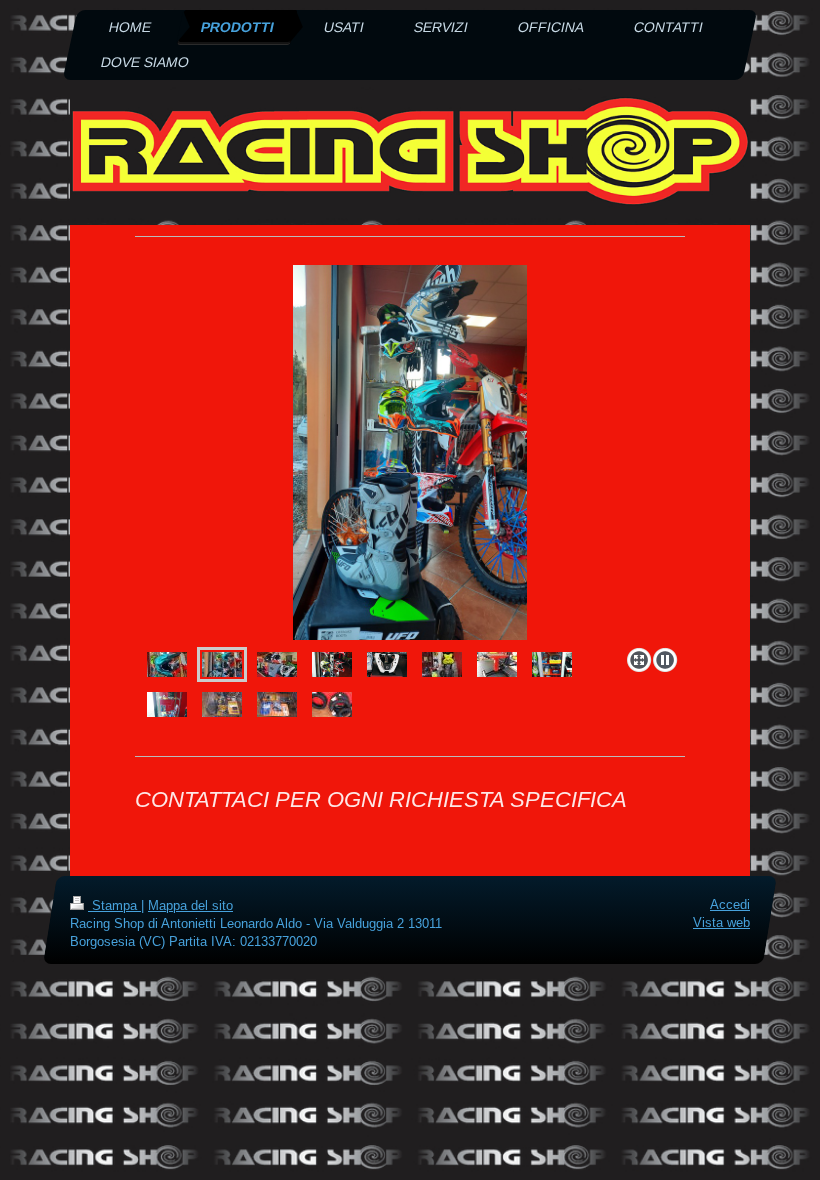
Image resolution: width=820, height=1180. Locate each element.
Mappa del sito (190, 905)
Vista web (721, 922)
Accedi (730, 904)
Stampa (114, 905)
